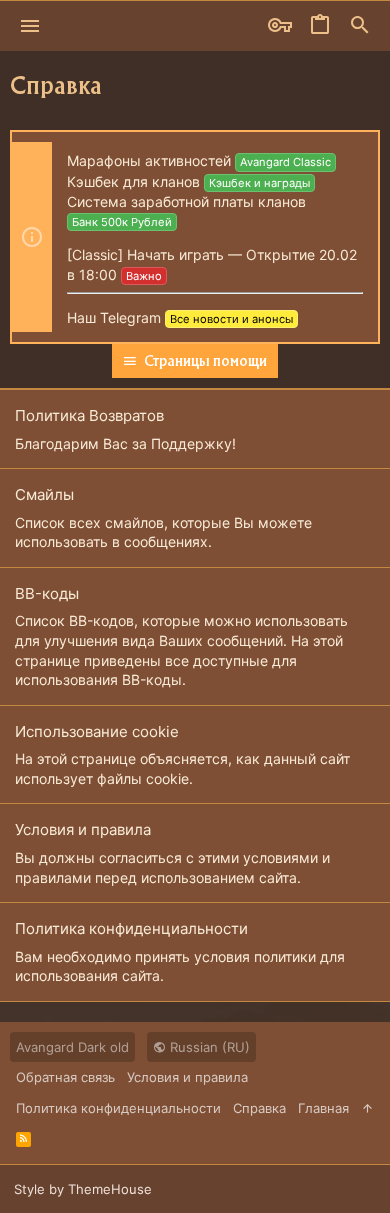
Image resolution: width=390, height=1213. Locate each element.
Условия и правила (83, 829)
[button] (30, 26)
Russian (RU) (208, 1047)
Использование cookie (97, 731)
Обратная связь (65, 1077)
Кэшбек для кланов (133, 181)
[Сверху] (367, 1108)
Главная (323, 1108)
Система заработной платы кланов (186, 201)
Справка (259, 1108)
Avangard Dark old (72, 1047)
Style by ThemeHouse (83, 1189)
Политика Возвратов (89, 415)
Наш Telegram (114, 317)
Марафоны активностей (149, 160)
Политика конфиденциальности (131, 928)
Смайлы (44, 494)
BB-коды (47, 593)
